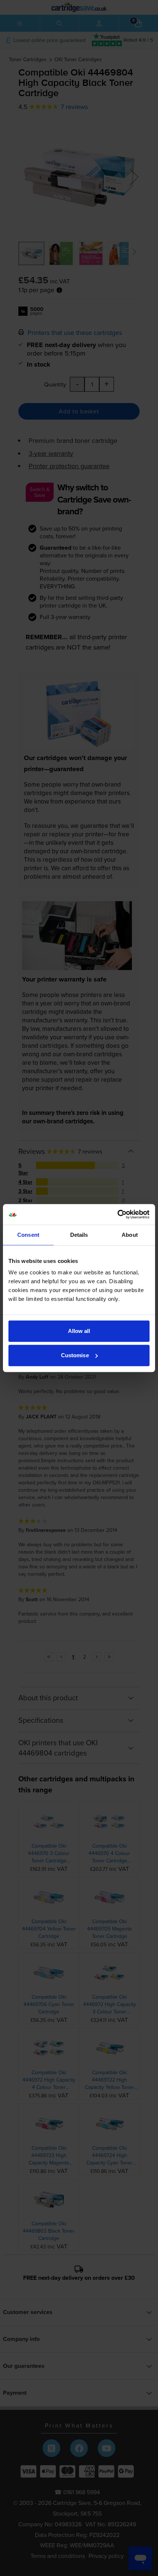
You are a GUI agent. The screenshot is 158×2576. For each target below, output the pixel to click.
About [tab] (130, 1235)
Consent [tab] (28, 1235)
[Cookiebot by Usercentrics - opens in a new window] (117, 1214)
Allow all (79, 1331)
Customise (75, 1355)
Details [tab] (79, 1235)
